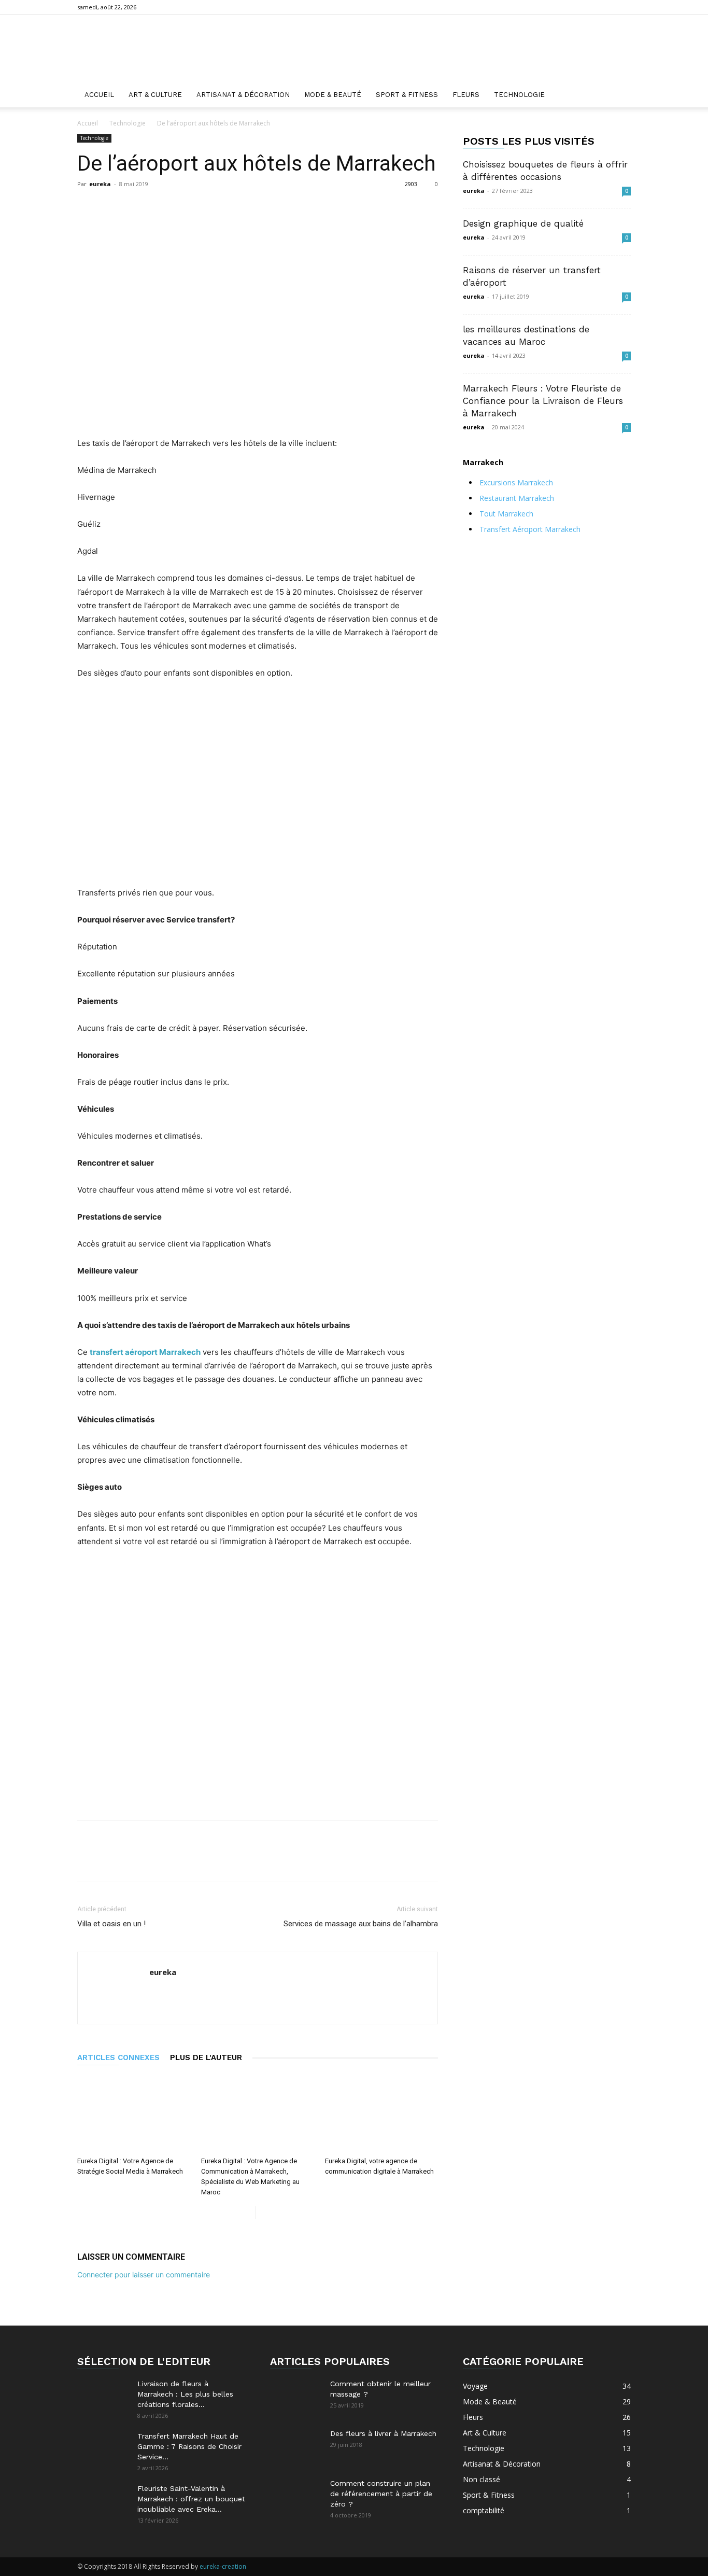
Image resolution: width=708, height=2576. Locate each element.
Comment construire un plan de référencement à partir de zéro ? (381, 2494)
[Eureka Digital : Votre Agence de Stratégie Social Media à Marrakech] (134, 2113)
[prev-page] (247, 2213)
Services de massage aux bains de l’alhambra (361, 1924)
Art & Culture (155, 95)
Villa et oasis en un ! (111, 1924)
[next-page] (264, 2213)
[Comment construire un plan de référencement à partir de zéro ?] (296, 2496)
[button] (618, 96)
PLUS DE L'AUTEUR (206, 2057)
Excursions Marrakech (516, 482)
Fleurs (466, 95)
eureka (100, 184)
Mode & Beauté (333, 95)
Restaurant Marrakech (517, 498)
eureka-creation (223, 2566)
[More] (330, 207)
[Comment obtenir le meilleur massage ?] (296, 2397)
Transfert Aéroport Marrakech (530, 529)
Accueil (99, 95)
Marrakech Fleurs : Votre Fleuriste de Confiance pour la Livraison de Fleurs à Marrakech (543, 401)
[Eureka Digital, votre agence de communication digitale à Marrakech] (381, 2113)
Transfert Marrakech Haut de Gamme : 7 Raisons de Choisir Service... (189, 2446)
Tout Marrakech (506, 514)
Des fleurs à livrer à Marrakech (383, 2433)
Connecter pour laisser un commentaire (144, 2274)
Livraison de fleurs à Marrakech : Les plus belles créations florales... (185, 2394)
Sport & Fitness (407, 95)
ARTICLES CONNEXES (118, 2057)
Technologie (519, 95)
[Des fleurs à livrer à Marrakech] (296, 2446)
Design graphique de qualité (523, 223)
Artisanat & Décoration (243, 95)
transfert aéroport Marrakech (145, 1352)
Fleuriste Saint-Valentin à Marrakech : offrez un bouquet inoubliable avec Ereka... (191, 2499)
